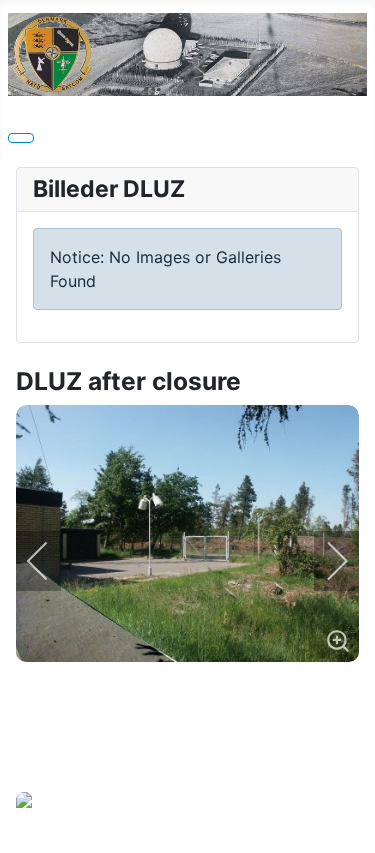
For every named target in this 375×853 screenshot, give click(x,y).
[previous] (51, 561)
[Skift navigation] (21, 138)
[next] (324, 561)
